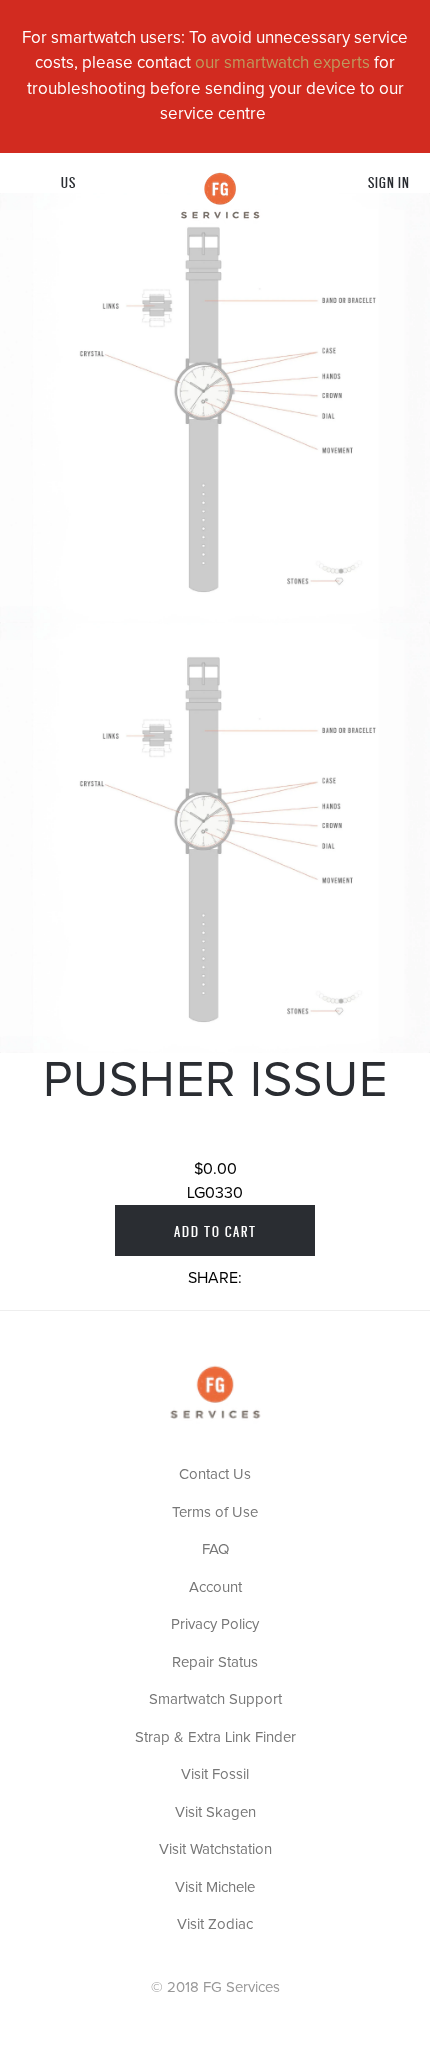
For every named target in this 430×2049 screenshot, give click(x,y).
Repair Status (215, 1662)
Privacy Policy (215, 1624)
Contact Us (215, 1474)
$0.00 (215, 1169)
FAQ (215, 1549)
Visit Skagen (215, 1812)
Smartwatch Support (215, 1699)
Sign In (389, 181)
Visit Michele (215, 1887)
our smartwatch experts (282, 63)
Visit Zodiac (215, 1924)
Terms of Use (215, 1512)
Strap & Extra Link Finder (215, 1737)
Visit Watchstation (215, 1849)
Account (215, 1587)
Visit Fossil (215, 1774)
